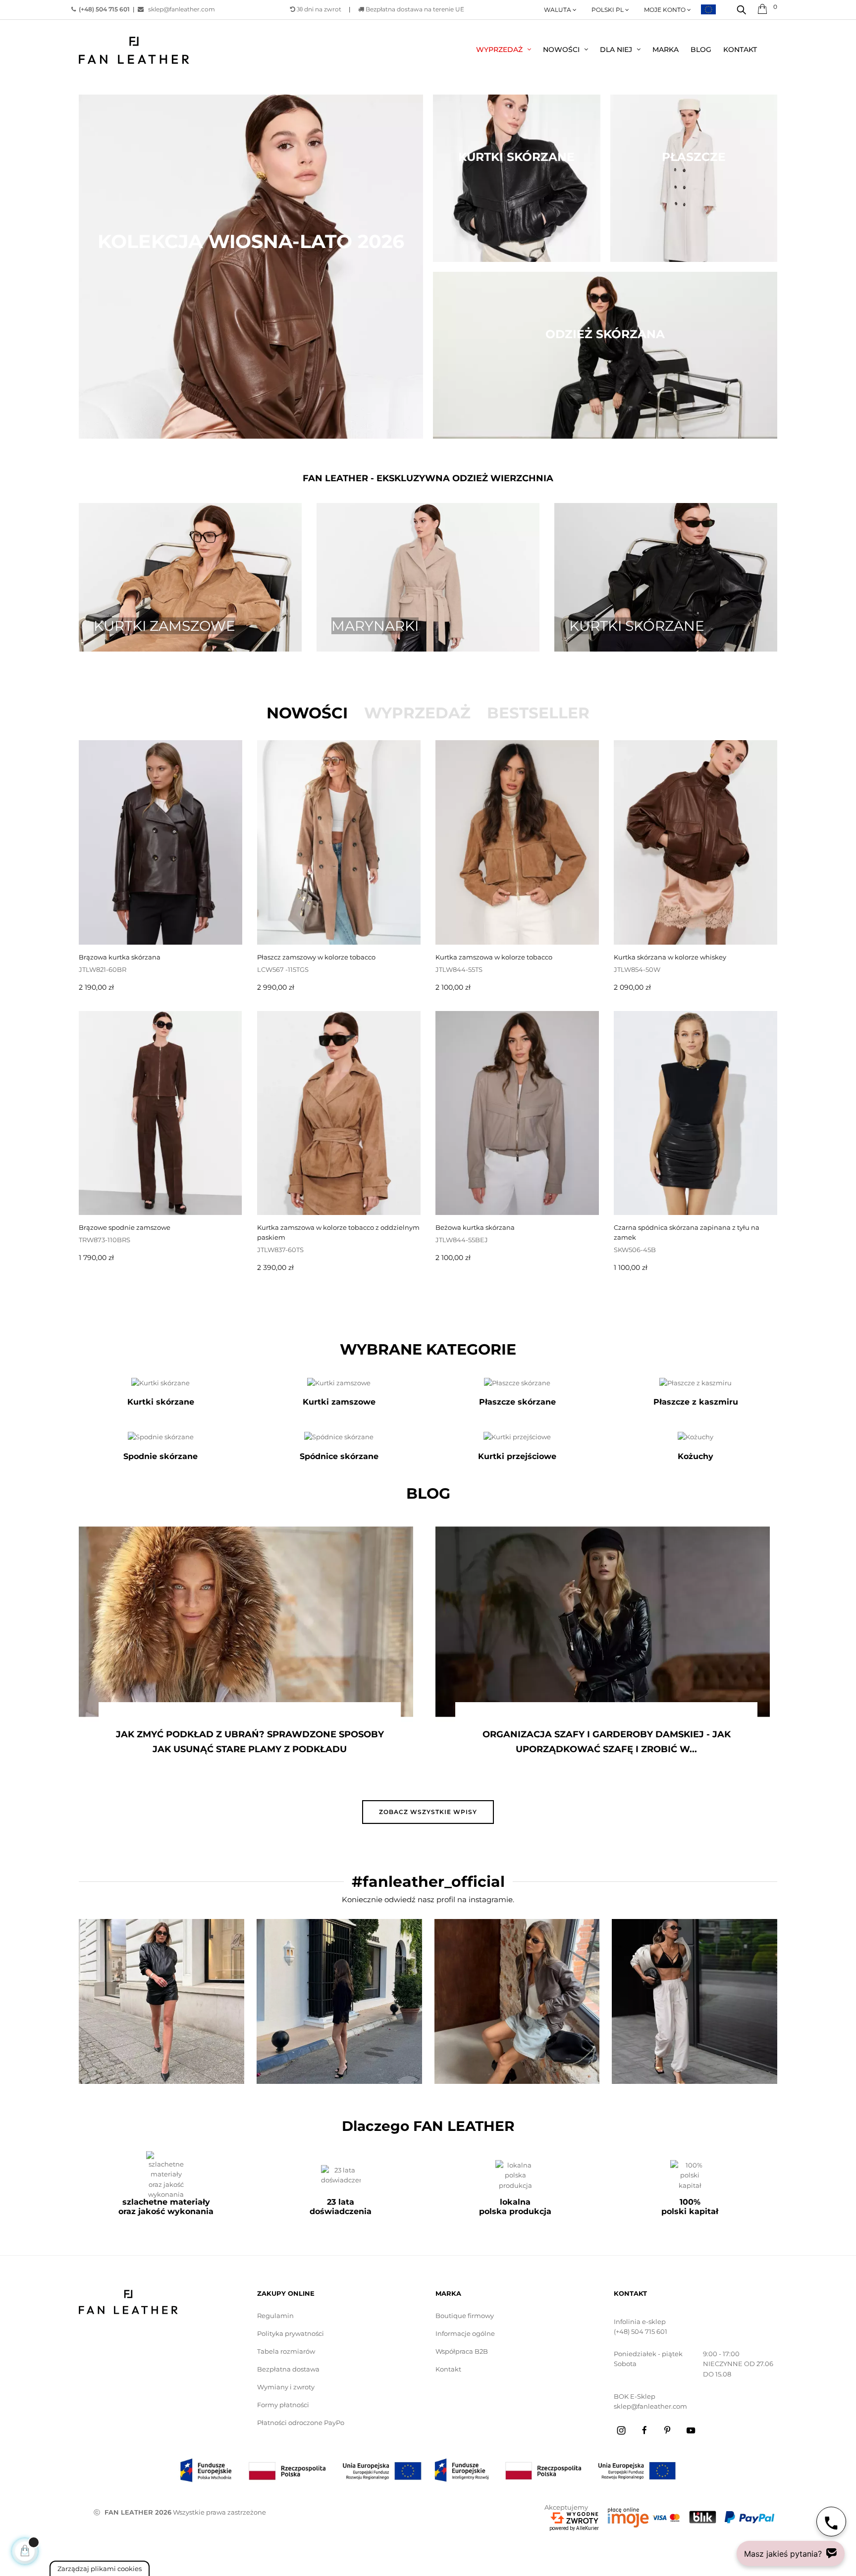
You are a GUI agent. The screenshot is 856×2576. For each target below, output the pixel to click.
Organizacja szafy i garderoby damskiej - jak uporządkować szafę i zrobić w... (528, 1742)
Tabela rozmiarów (286, 2351)
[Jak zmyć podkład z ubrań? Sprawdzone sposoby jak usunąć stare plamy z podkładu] (167, 1622)
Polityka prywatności (291, 2333)
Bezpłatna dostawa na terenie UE (414, 9)
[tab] (307, 713)
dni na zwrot (319, 9)
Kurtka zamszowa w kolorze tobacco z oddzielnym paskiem (338, 1232)
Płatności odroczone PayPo (301, 2423)
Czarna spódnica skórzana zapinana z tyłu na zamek (687, 1232)
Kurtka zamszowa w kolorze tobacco (494, 957)
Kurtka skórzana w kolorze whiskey (670, 957)
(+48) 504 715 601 (641, 2331)
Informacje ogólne (465, 2333)
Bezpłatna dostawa (288, 2369)
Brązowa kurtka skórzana (120, 957)
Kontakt (448, 2369)
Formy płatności (283, 2405)
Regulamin (275, 2316)
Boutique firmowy (465, 2316)
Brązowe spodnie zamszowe (125, 1227)
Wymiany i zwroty (286, 2387)
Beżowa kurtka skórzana (475, 1227)
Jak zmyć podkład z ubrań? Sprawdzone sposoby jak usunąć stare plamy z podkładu (171, 1742)
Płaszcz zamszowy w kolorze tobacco (316, 957)
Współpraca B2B (462, 2351)
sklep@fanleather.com (179, 9)
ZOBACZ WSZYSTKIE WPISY (428, 1812)
